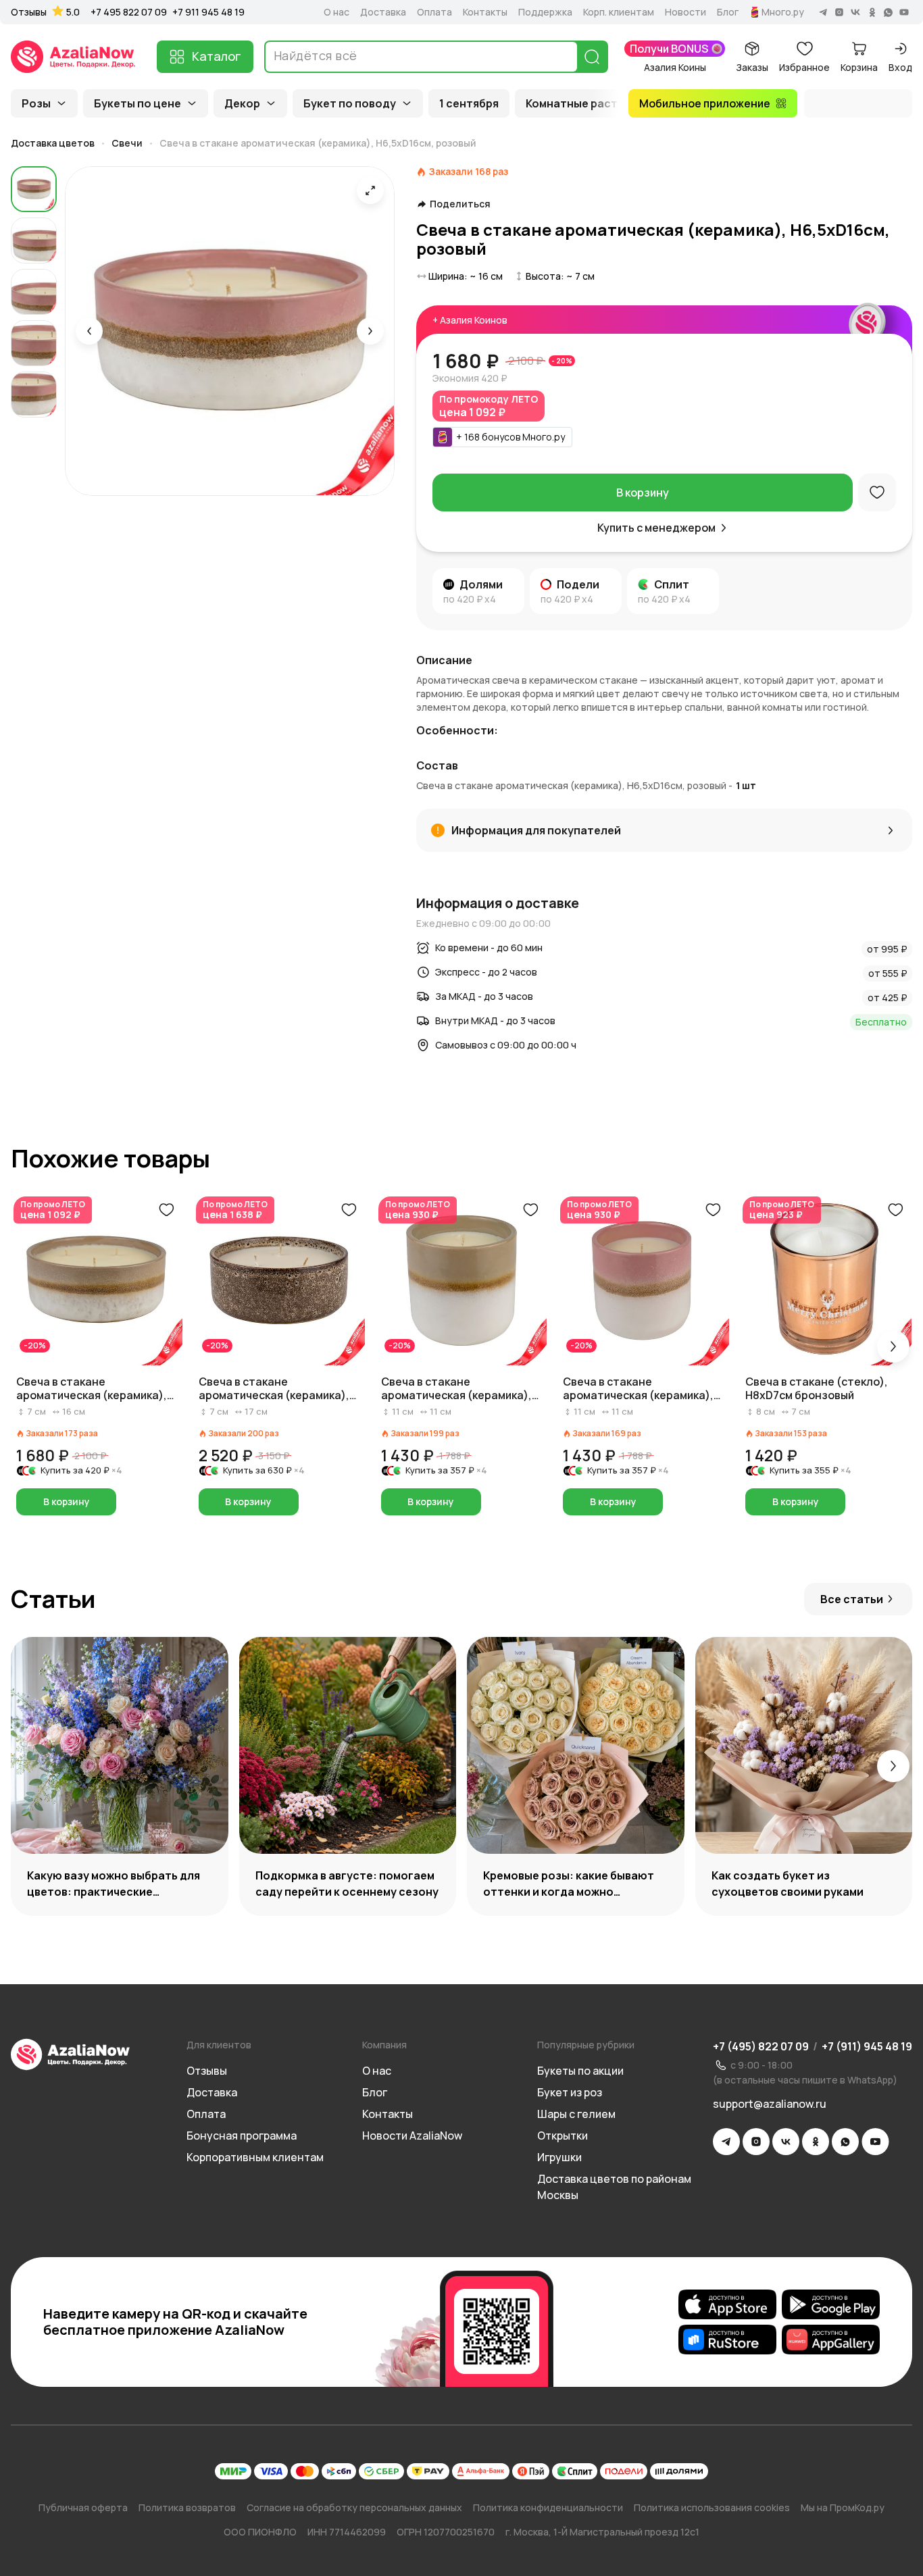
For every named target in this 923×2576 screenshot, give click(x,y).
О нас (336, 12)
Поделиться (460, 204)
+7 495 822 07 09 (129, 12)
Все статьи (852, 1599)
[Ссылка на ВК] (786, 2142)
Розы (36, 103)
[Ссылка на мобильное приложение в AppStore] (727, 2304)
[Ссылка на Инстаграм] (756, 2142)
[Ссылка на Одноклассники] (816, 2142)
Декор (242, 103)
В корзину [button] (67, 1501)
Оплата (434, 12)
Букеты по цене (138, 103)
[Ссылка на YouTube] (875, 2142)
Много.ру (783, 12)
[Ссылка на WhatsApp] (845, 2142)
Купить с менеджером (656, 528)
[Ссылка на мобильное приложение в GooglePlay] (831, 2304)
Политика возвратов (187, 2507)
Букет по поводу (350, 103)
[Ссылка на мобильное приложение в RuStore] (727, 2340)
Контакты (485, 12)
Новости (685, 12)
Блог (728, 12)
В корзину (643, 493)
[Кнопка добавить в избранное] (166, 1210)
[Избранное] (877, 493)
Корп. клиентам (619, 12)
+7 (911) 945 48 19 (867, 2046)
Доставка (383, 12)
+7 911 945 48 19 (208, 12)
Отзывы (29, 12)
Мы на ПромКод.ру (843, 2507)
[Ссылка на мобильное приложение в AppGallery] (831, 2340)
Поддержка (545, 12)
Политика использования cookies (712, 2507)
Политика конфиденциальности (548, 2507)
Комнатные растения (585, 103)
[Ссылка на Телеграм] (726, 2142)
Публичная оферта (83, 2507)
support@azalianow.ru (770, 2104)
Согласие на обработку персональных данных (354, 2507)
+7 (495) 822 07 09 (761, 2046)
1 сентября (469, 103)
